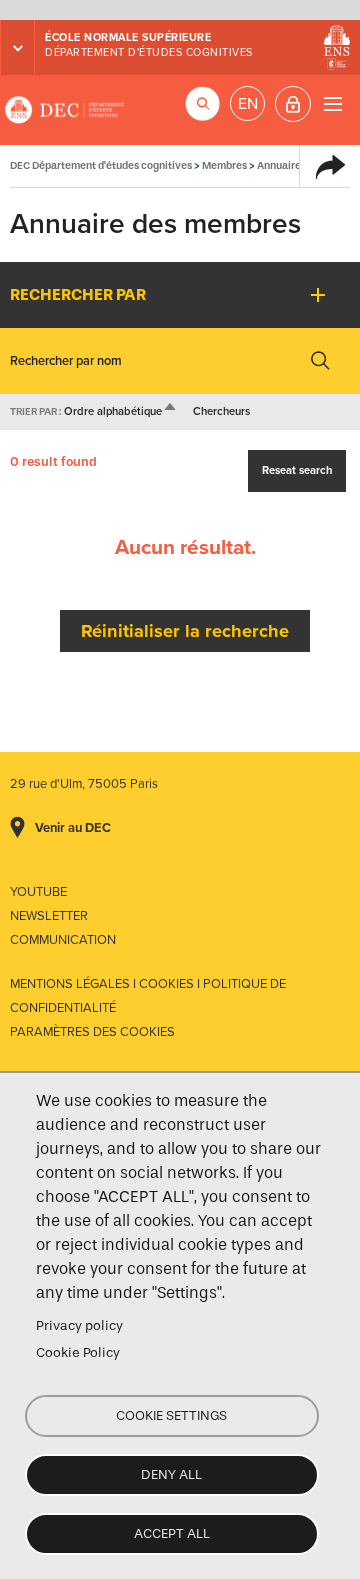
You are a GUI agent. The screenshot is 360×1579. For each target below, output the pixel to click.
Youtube (38, 892)
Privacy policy (79, 1325)
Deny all (171, 1474)
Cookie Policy (78, 1352)
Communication (63, 940)
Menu (332, 103)
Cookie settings (171, 1415)
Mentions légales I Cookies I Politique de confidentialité (148, 996)
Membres (224, 165)
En (248, 104)
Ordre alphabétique (121, 411)
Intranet (293, 104)
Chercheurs (221, 411)
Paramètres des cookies (92, 1032)
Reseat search (297, 470)
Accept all (172, 1533)
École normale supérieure (128, 37)
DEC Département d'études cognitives (65, 110)
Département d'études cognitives (149, 52)
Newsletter (49, 916)
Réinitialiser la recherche (185, 631)
